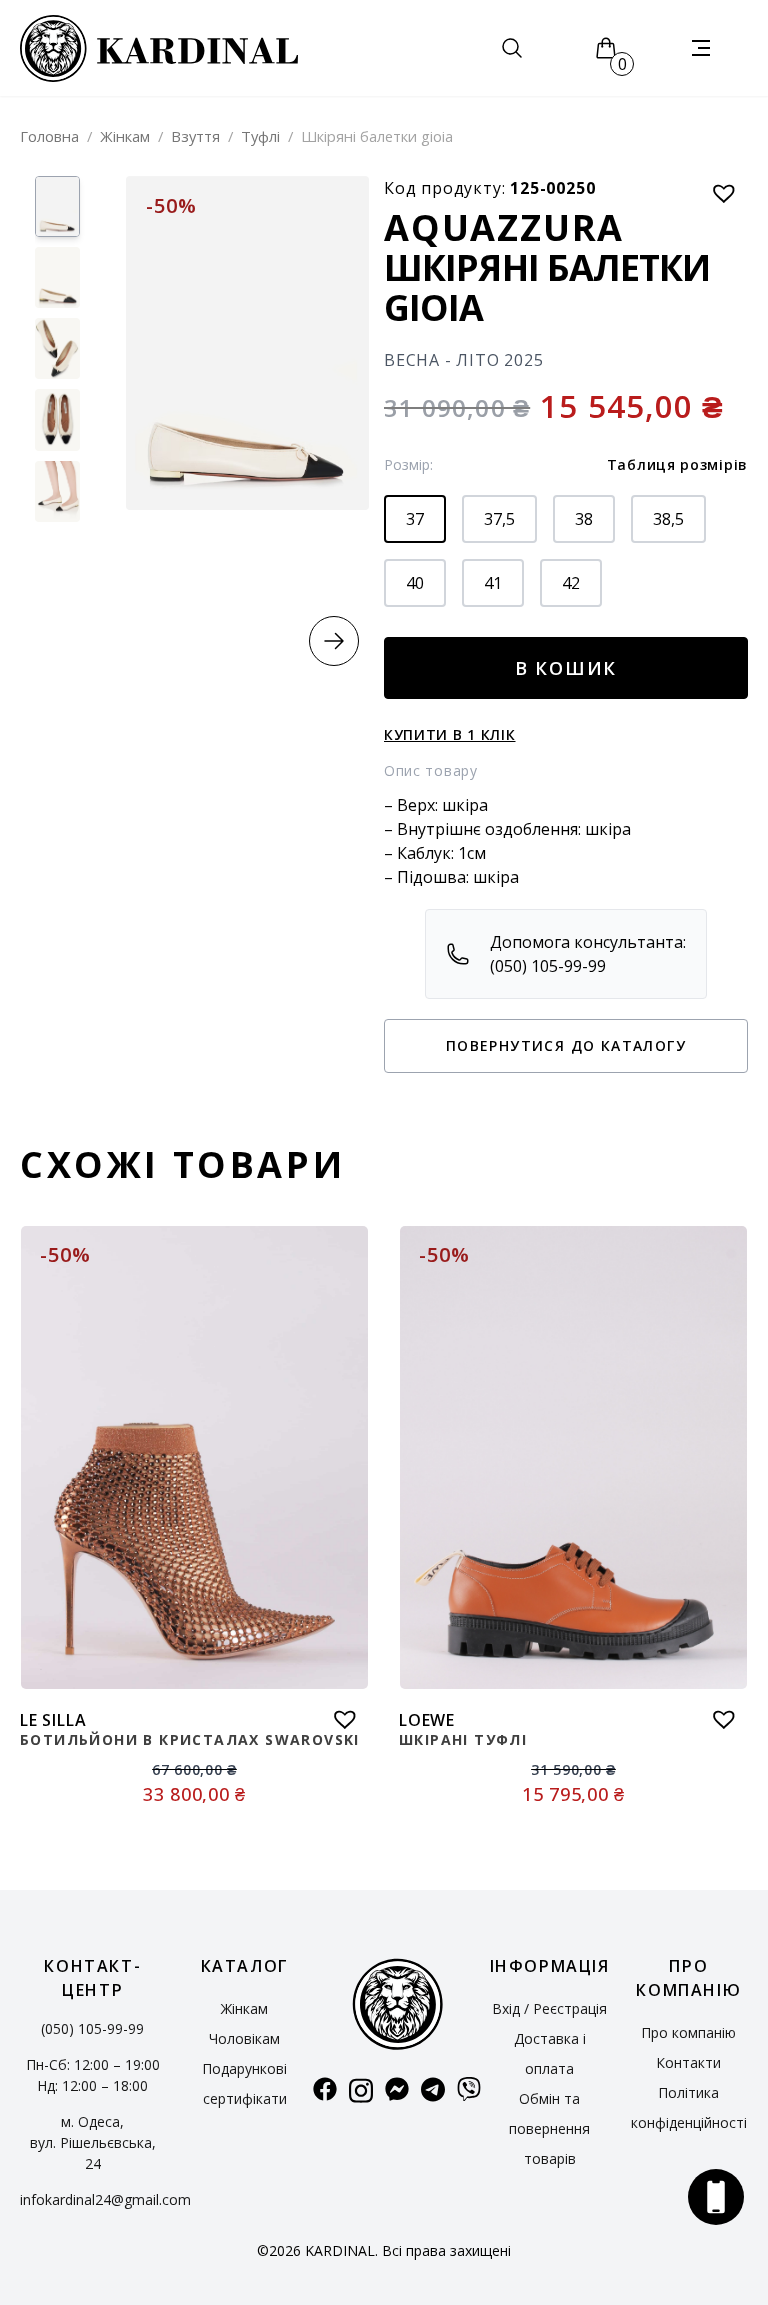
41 (493, 583)
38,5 (668, 519)
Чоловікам (244, 2038)
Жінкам (125, 136)
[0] (606, 48)
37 (415, 519)
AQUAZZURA (504, 227)
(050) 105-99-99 (92, 2028)
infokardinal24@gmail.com (105, 2199)
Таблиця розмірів (677, 464)
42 (571, 583)
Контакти (688, 2062)
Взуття (195, 136)
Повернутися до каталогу (566, 1045)
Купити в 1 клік (450, 734)
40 (415, 583)
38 (584, 519)
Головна (49, 136)
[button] (334, 641)
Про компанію (688, 2032)
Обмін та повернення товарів (549, 2128)
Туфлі (260, 136)
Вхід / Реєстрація (549, 2008)
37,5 (499, 519)
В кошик (566, 668)
